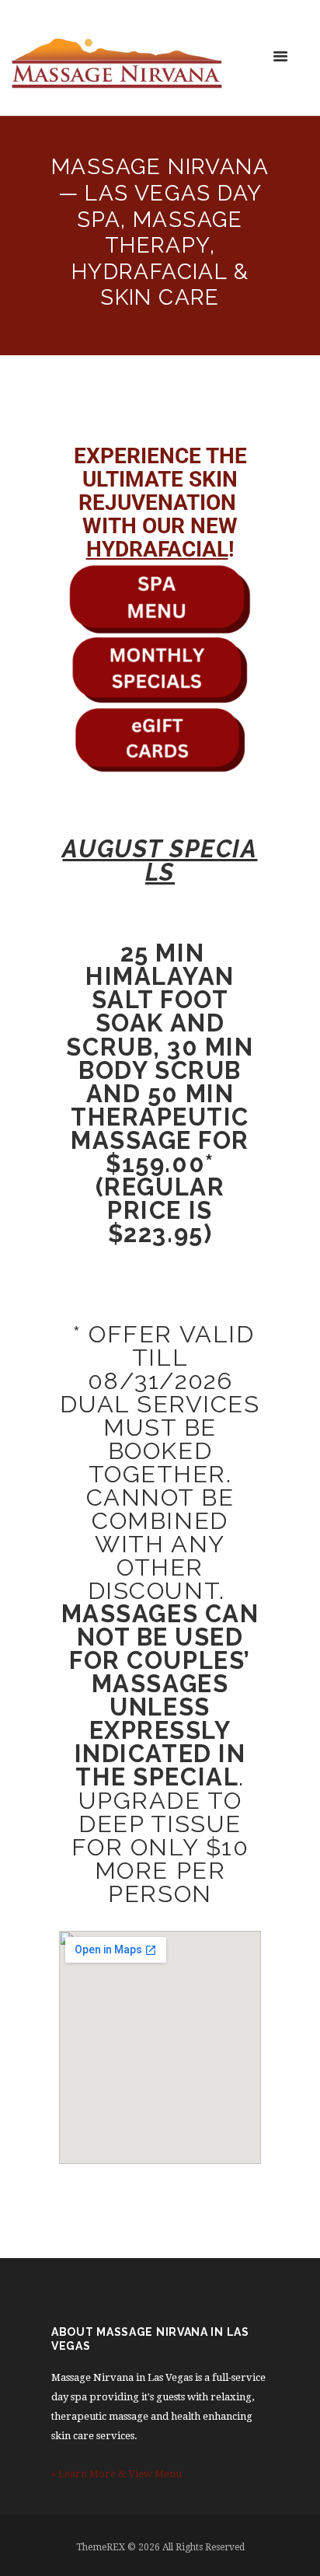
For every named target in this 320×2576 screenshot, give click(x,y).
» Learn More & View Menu (117, 2474)
